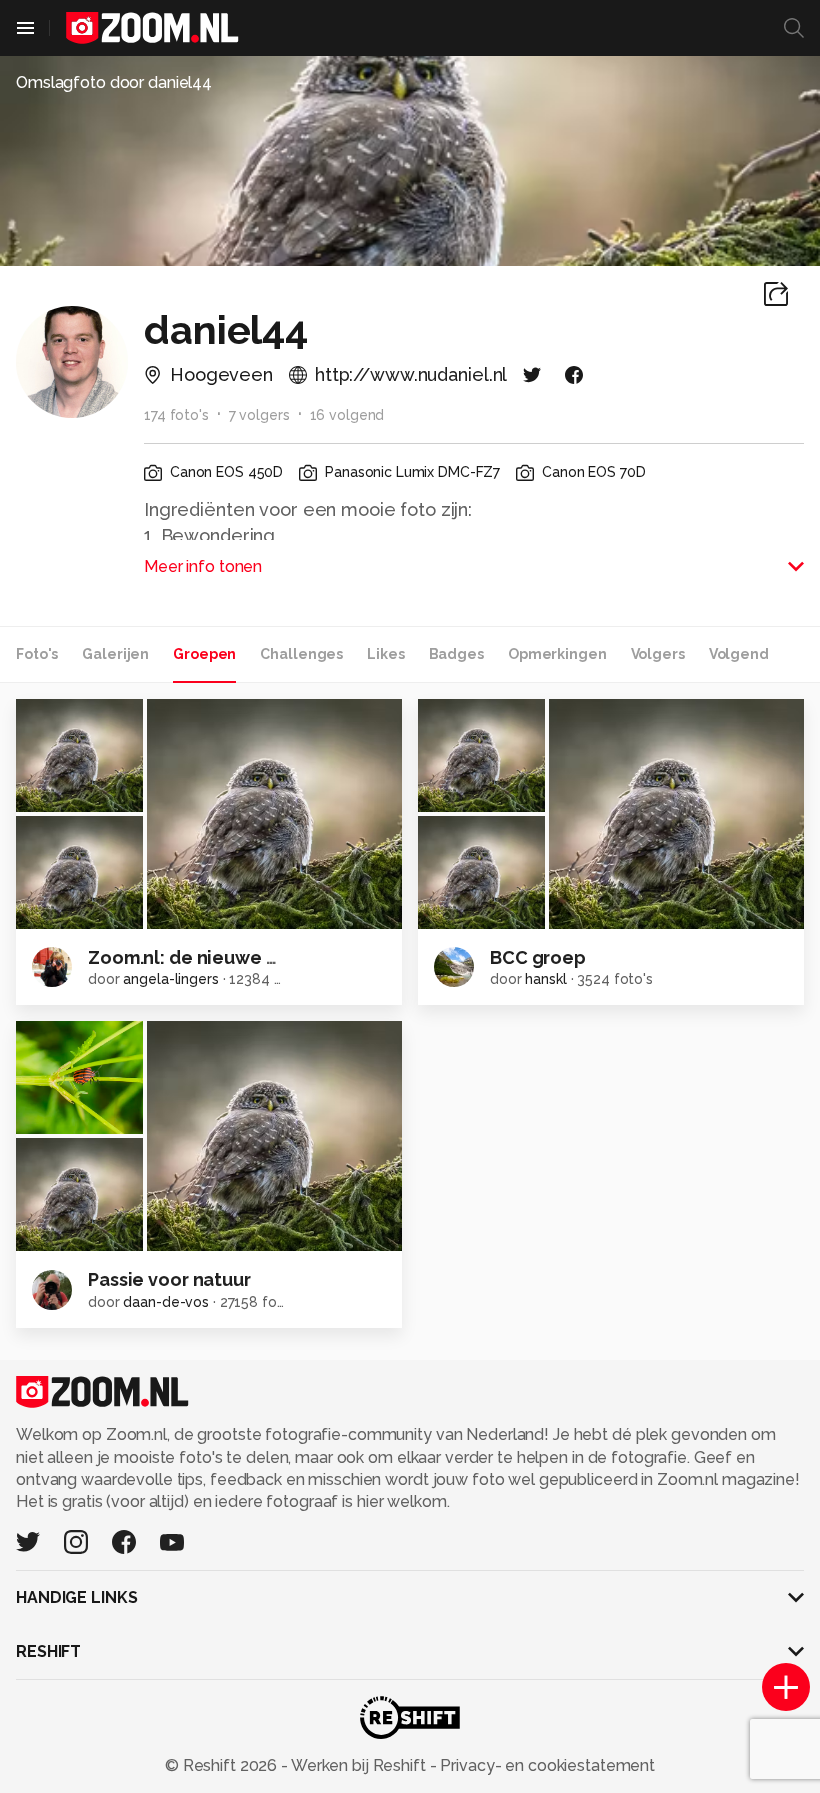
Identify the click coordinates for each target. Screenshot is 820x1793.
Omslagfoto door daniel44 (114, 82)
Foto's (37, 654)
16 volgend (347, 415)
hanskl (545, 979)
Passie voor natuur (169, 1279)
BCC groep (538, 957)
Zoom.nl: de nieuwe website (213, 957)
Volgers (658, 654)
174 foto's (176, 415)
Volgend (739, 654)
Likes (385, 654)
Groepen (204, 654)
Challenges (301, 654)
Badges (456, 654)
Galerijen (115, 654)
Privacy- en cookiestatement (545, 1765)
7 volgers (259, 415)
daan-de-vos (166, 1302)
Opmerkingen (557, 654)
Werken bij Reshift (359, 1765)
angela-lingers (170, 979)
